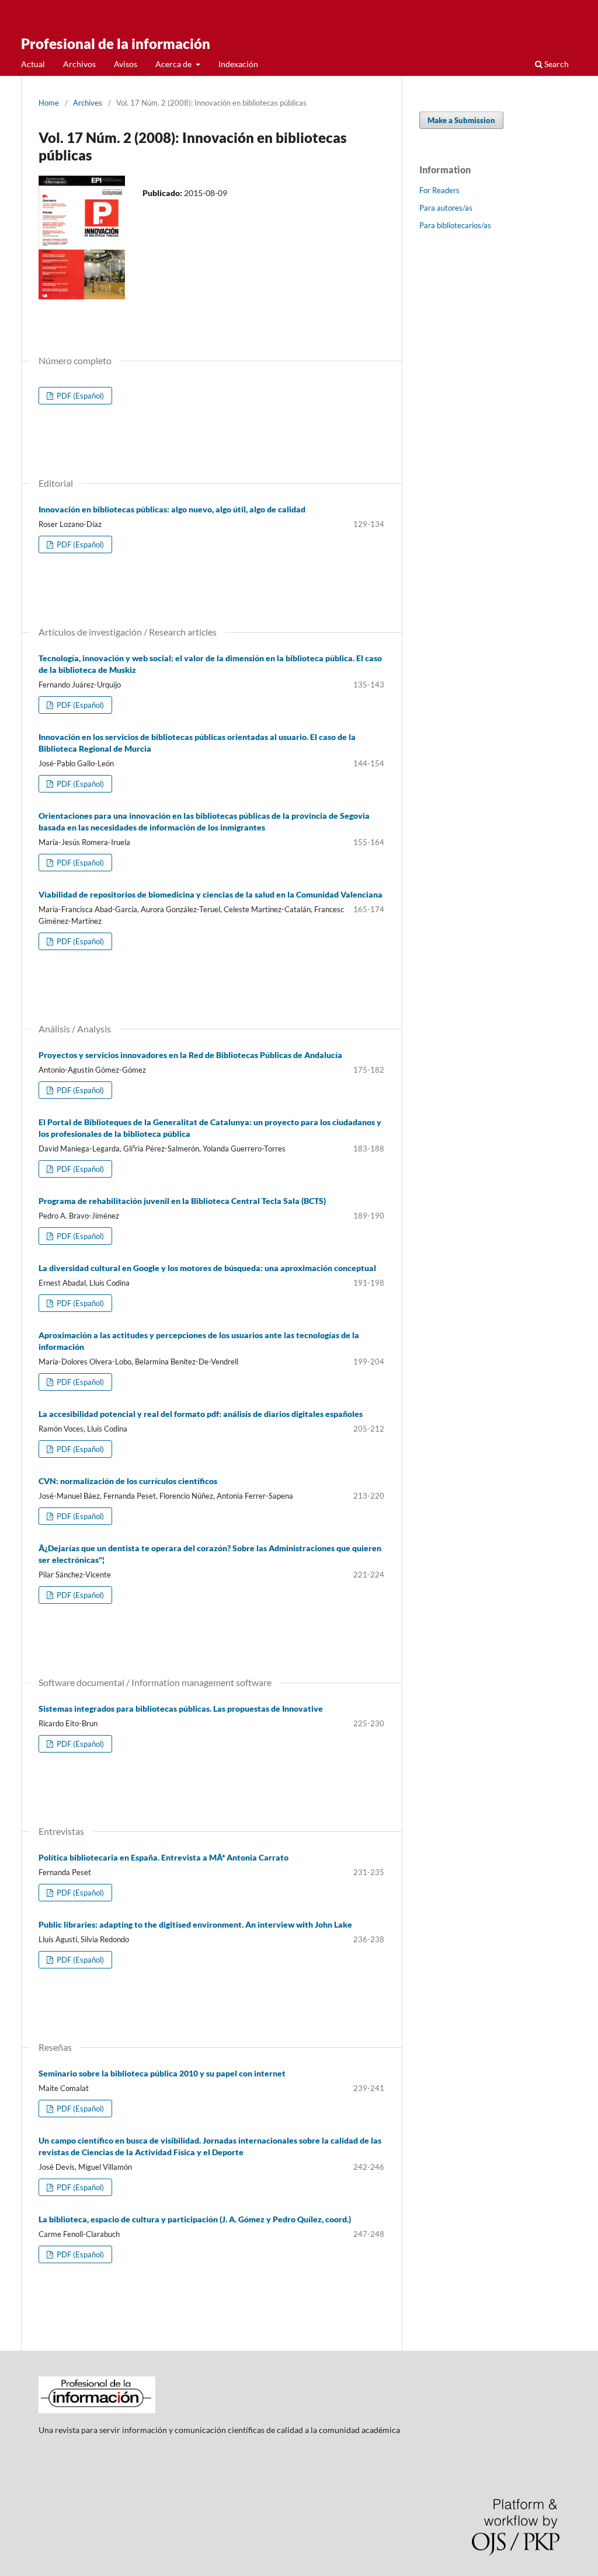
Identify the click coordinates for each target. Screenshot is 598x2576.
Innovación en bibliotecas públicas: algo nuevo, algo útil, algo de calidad (172, 509)
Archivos (79, 64)
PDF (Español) (79, 396)
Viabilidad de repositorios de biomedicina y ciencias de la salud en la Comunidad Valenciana (211, 894)
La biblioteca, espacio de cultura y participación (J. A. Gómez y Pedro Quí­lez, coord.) (195, 2219)
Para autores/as (446, 208)
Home (49, 103)
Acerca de (174, 64)
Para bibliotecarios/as (455, 225)
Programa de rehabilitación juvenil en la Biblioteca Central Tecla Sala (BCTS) (182, 1201)
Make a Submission (461, 120)
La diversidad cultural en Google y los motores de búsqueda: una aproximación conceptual (207, 1268)
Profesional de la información (116, 43)
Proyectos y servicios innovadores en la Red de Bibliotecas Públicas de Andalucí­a (190, 1055)
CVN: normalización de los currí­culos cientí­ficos (128, 1481)
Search (556, 64)
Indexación (238, 64)
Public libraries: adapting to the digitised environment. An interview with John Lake (195, 1924)
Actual (33, 64)
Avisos (126, 64)
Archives (88, 103)
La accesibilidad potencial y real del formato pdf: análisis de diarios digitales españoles (201, 1414)
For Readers (439, 190)
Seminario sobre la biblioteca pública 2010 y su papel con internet (162, 2073)
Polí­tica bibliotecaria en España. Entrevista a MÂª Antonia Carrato (164, 1857)
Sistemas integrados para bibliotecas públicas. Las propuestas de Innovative (181, 1708)
